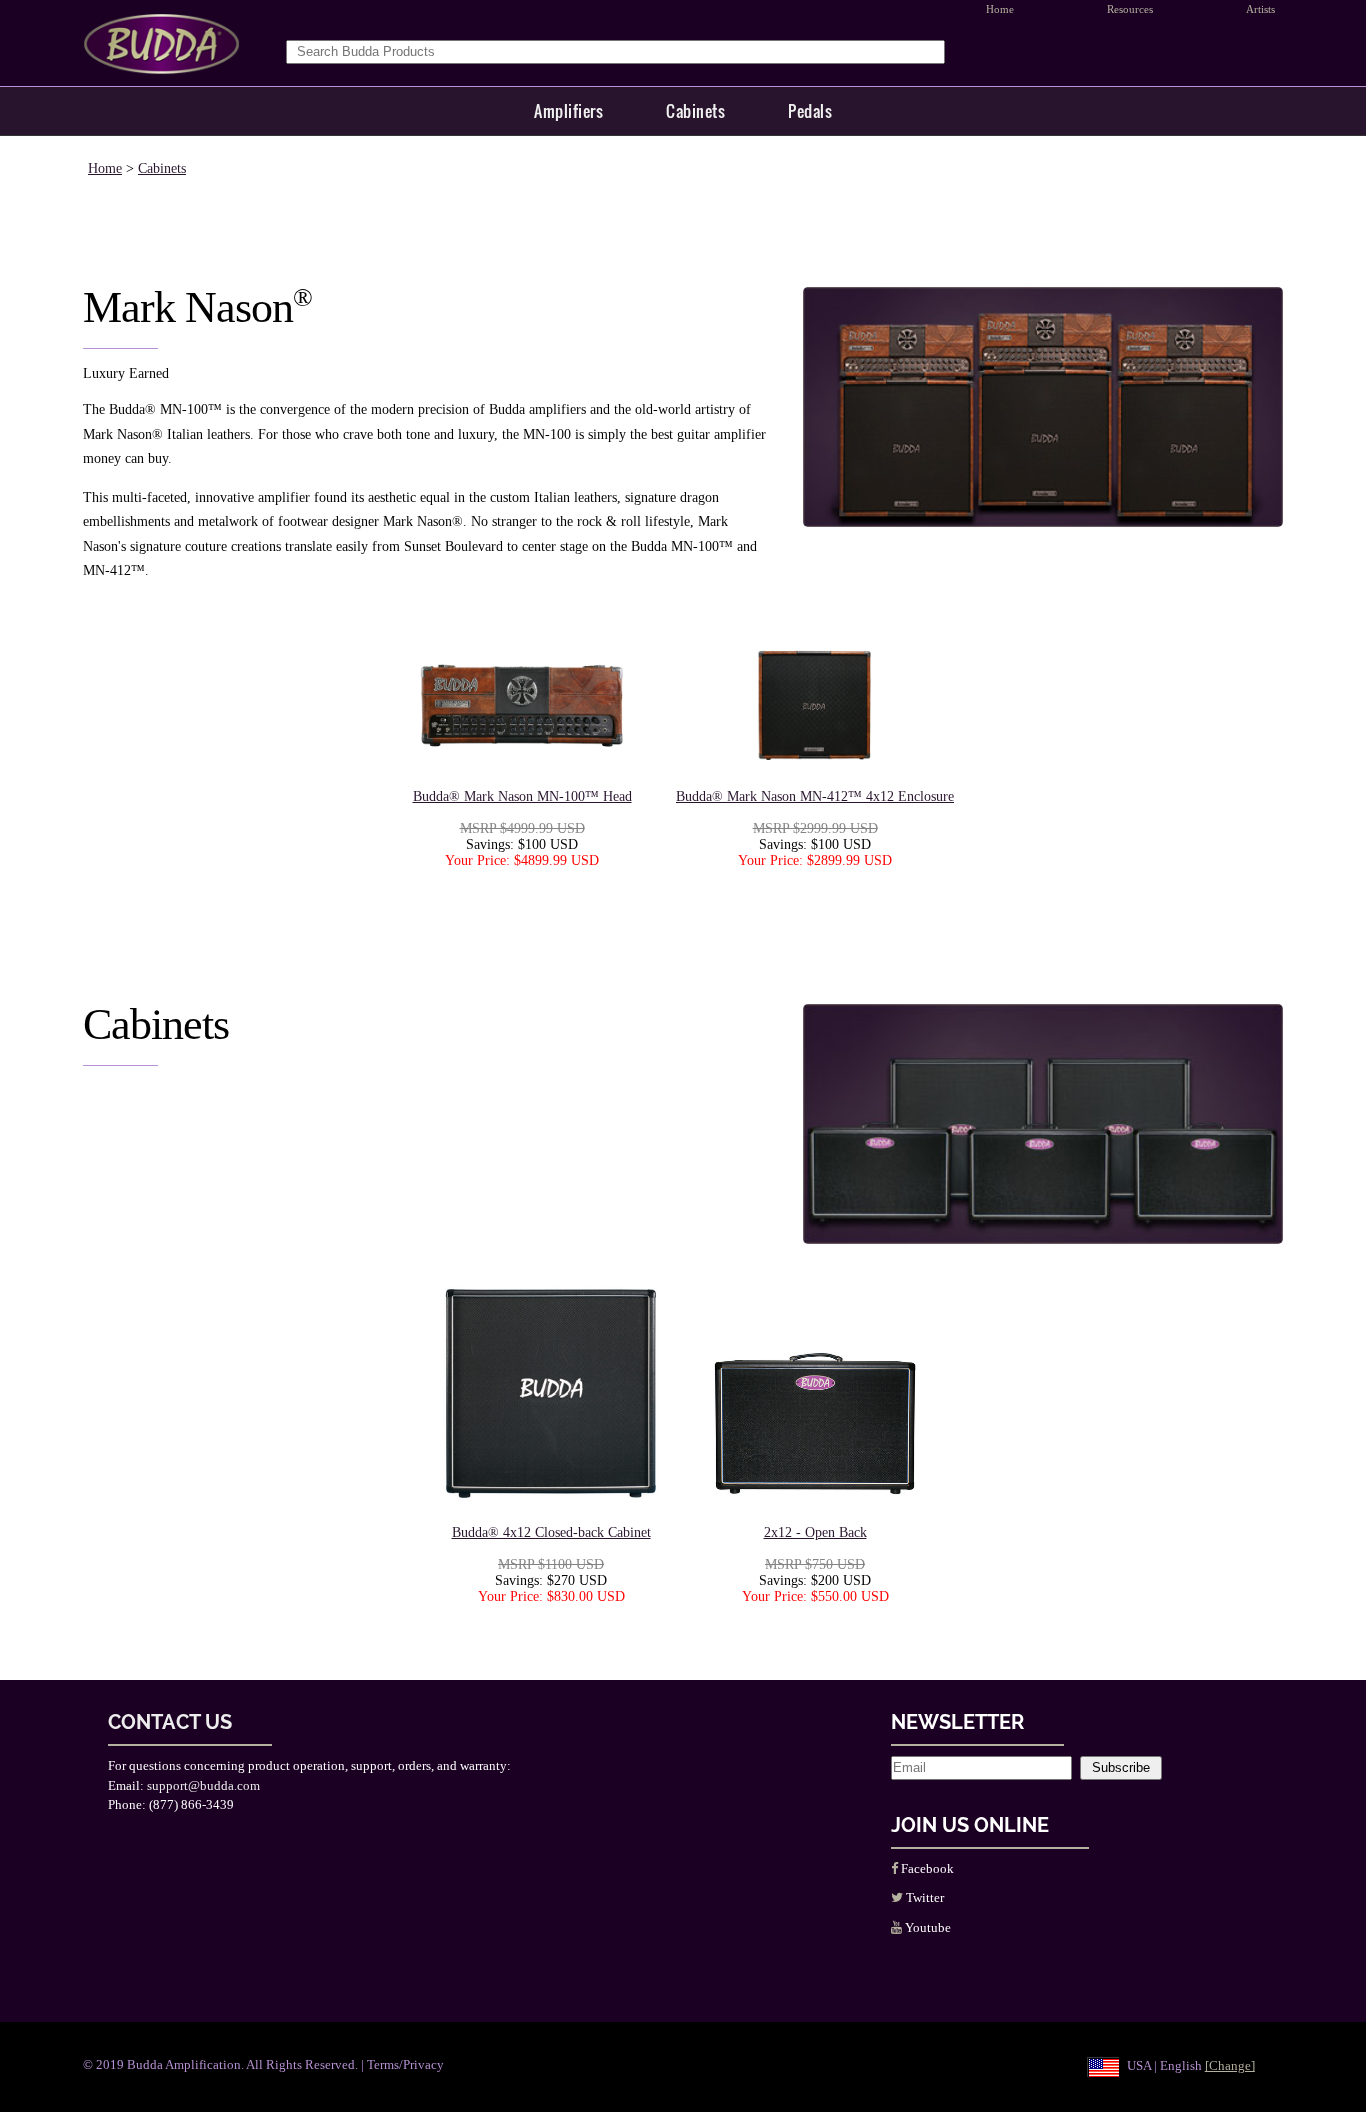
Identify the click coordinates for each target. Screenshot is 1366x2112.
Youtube (926, 1927)
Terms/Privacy (405, 2064)
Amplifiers (568, 111)
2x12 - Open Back (815, 1532)
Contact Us (170, 1722)
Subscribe (1121, 1767)
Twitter (923, 1897)
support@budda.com (203, 1785)
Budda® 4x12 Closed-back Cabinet (551, 1532)
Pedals (810, 111)
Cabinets (695, 111)
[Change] (1230, 2065)
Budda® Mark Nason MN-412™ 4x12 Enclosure (815, 796)
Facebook (926, 1868)
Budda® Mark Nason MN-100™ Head (522, 796)
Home (105, 168)
